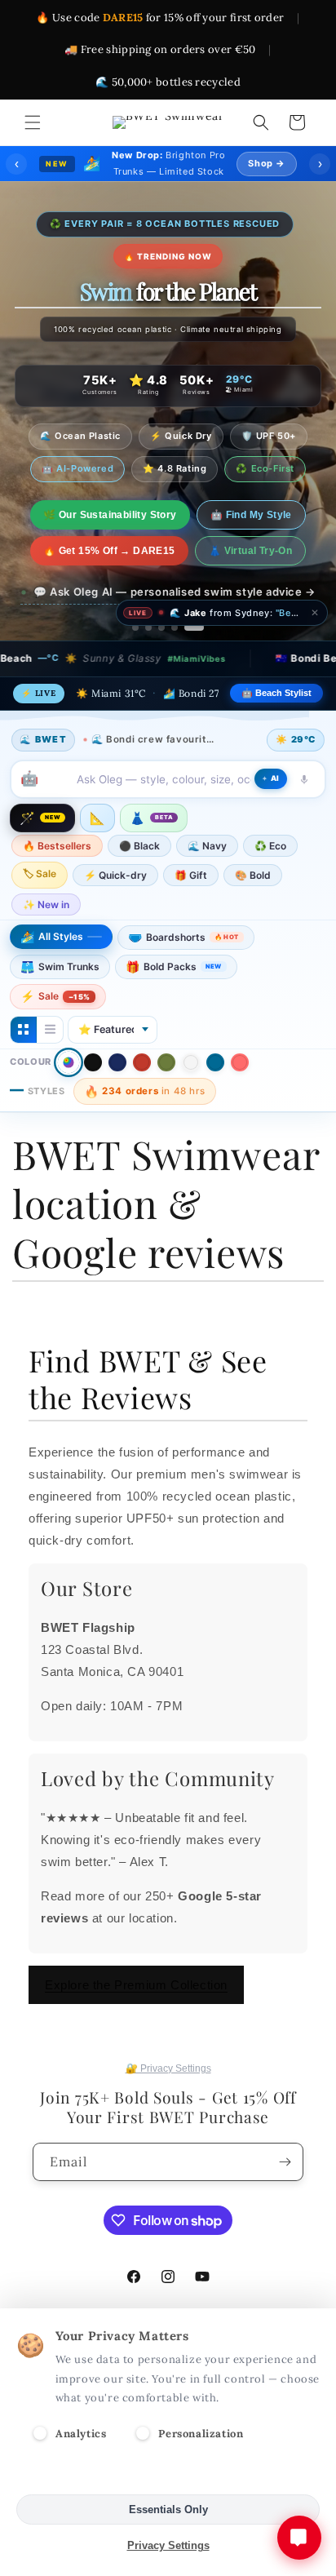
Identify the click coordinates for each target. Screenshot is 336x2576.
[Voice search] (304, 779)
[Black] (93, 1062)
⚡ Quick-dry (115, 875)
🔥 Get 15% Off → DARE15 (109, 551)
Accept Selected (168, 2474)
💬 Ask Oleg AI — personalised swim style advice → (175, 592)
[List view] (50, 1030)
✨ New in (46, 904)
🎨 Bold (253, 875)
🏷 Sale (40, 873)
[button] (33, 122)
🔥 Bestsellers (57, 846)
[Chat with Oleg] (299, 2538)
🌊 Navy (207, 846)
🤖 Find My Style (251, 515)
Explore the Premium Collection (136, 1985)
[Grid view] (24, 1030)
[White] (191, 1062)
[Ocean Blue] (215, 1062)
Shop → (267, 163)
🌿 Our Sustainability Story (110, 515)
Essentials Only (168, 2509)
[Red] (142, 1062)
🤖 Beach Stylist (276, 693)
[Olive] (166, 1062)
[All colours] (69, 1062)
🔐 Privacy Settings (168, 2068)
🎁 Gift (191, 875)
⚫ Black (139, 846)
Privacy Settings (168, 2545)
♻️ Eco (270, 846)
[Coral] (240, 1062)
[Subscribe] (285, 2162)
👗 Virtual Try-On (250, 551)
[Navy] (117, 1062)
